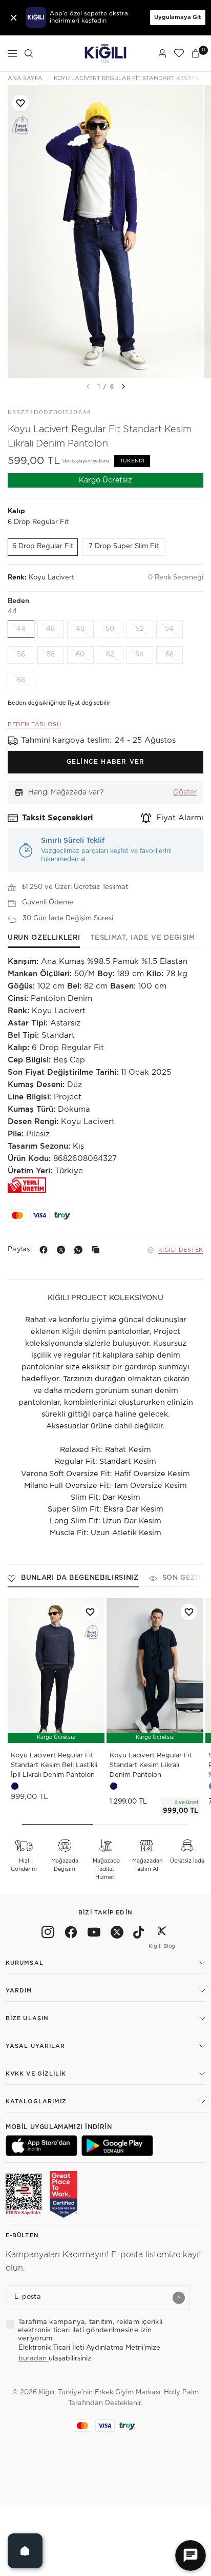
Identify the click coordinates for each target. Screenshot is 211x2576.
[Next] (123, 386)
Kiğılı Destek (181, 1250)
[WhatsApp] (80, 1250)
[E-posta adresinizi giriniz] (179, 2298)
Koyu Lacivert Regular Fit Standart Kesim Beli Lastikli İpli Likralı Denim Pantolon (54, 1765)
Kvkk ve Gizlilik (36, 2074)
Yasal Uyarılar (35, 2046)
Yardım (19, 1991)
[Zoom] (105, 231)
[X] (63, 1250)
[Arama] (29, 53)
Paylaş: (20, 1250)
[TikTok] (139, 1934)
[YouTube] (94, 1934)
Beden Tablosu (34, 724)
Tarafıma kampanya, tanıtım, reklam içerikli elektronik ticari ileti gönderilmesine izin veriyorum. (90, 2331)
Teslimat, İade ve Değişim (142, 938)
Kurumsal (25, 1963)
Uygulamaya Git (178, 17)
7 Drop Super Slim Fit (124, 546)
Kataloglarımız (36, 2102)
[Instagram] (48, 1934)
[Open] (25, 2551)
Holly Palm (181, 2393)
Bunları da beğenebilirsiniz (80, 1578)
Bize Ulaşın (27, 2018)
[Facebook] (46, 1250)
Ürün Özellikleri (44, 938)
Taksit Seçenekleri (58, 818)
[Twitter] (117, 1934)
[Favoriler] (179, 53)
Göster (185, 792)
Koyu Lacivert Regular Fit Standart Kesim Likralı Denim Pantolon (151, 1765)
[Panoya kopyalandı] (98, 1250)
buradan (34, 2359)
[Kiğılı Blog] (162, 1934)
